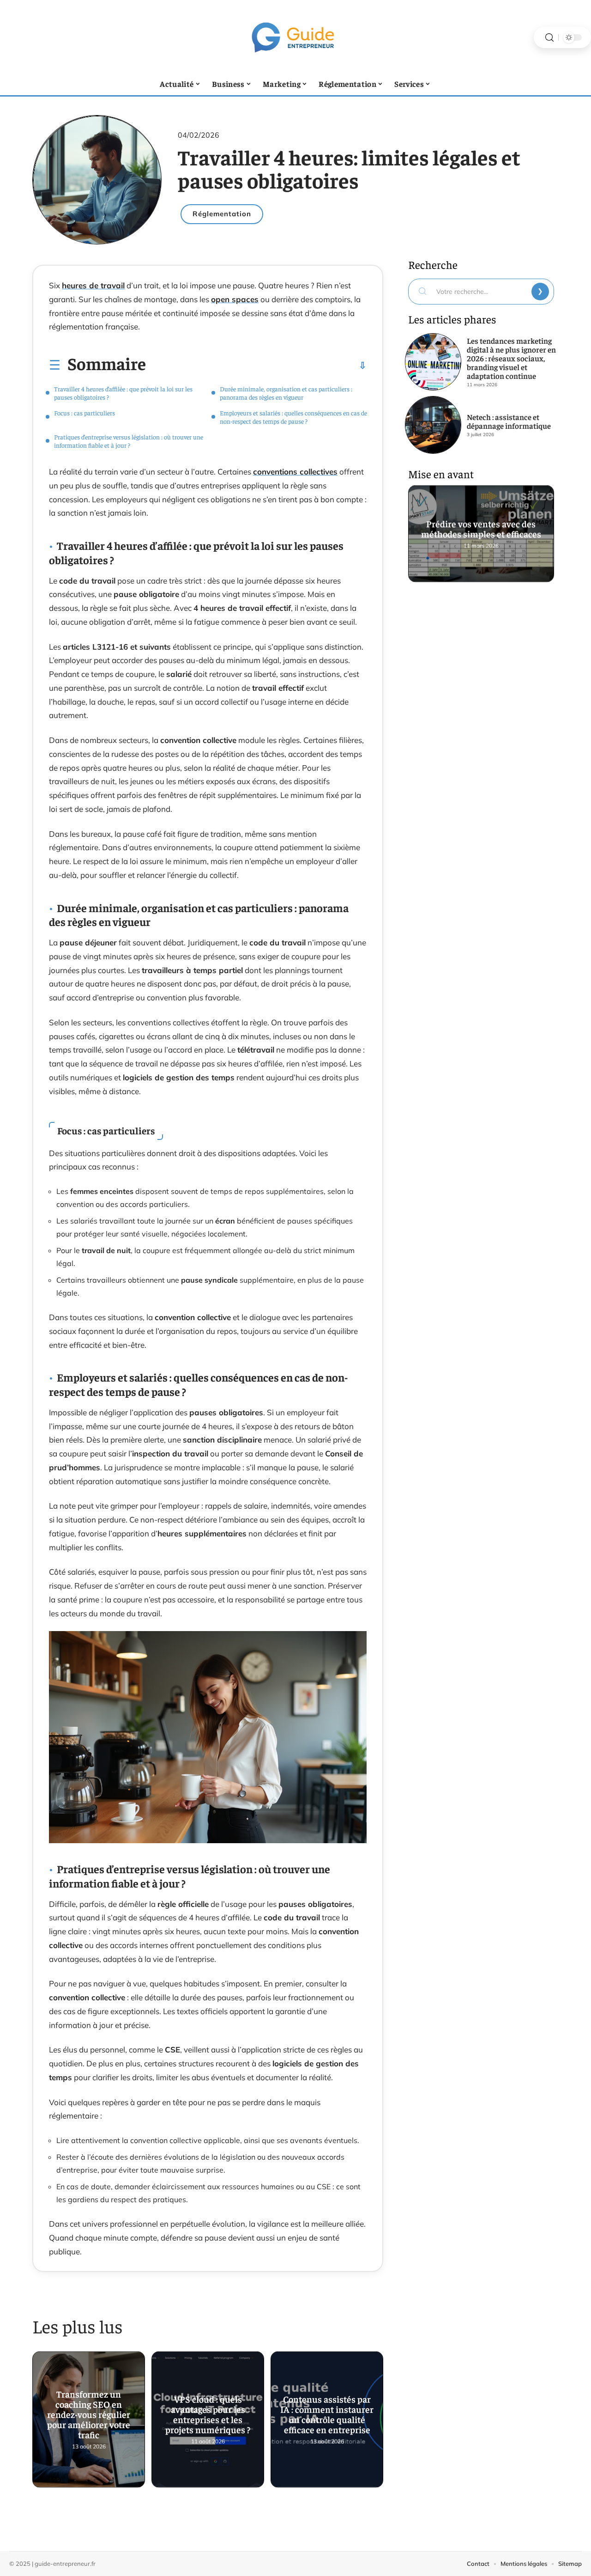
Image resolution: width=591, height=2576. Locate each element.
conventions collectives (295, 472)
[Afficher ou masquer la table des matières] (256, 365)
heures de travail (93, 285)
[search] (549, 38)
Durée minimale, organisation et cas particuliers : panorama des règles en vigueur (286, 393)
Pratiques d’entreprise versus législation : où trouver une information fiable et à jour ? (129, 441)
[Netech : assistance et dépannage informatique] (433, 425)
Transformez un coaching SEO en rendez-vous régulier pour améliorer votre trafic (89, 2417)
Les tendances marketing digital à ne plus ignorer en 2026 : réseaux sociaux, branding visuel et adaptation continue (511, 358)
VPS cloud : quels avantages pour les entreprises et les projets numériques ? (208, 2417)
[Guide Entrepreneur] (295, 37)
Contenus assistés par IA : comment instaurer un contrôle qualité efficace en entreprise (327, 2417)
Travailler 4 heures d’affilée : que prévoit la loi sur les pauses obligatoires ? (123, 393)
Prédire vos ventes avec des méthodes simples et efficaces (481, 530)
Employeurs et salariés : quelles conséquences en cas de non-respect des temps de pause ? (293, 417)
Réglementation (222, 214)
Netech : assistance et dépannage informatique (509, 421)
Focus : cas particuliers (84, 413)
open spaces (235, 299)
